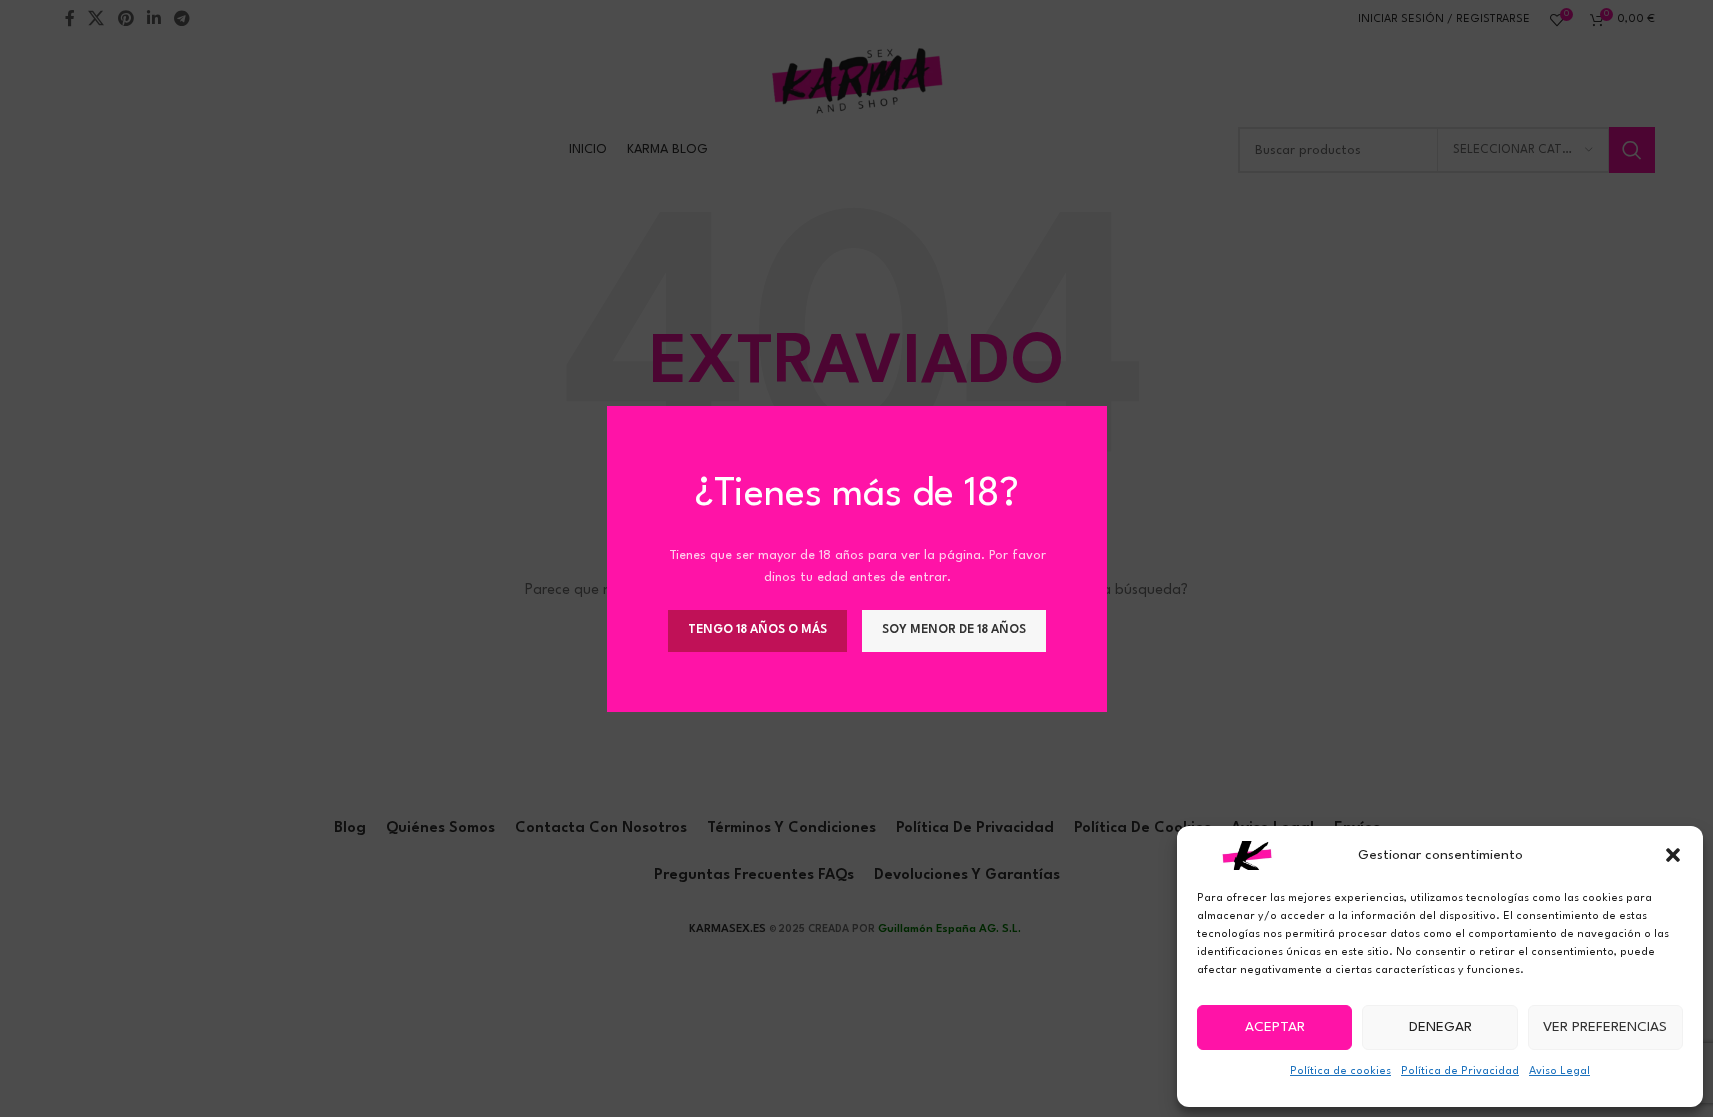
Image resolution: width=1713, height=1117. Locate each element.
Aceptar (1275, 1027)
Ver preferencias (1605, 1027)
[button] (1673, 855)
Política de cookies (1340, 1071)
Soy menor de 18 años (954, 629)
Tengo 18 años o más (757, 629)
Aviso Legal (1559, 1071)
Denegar (1440, 1027)
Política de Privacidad (1460, 1071)
